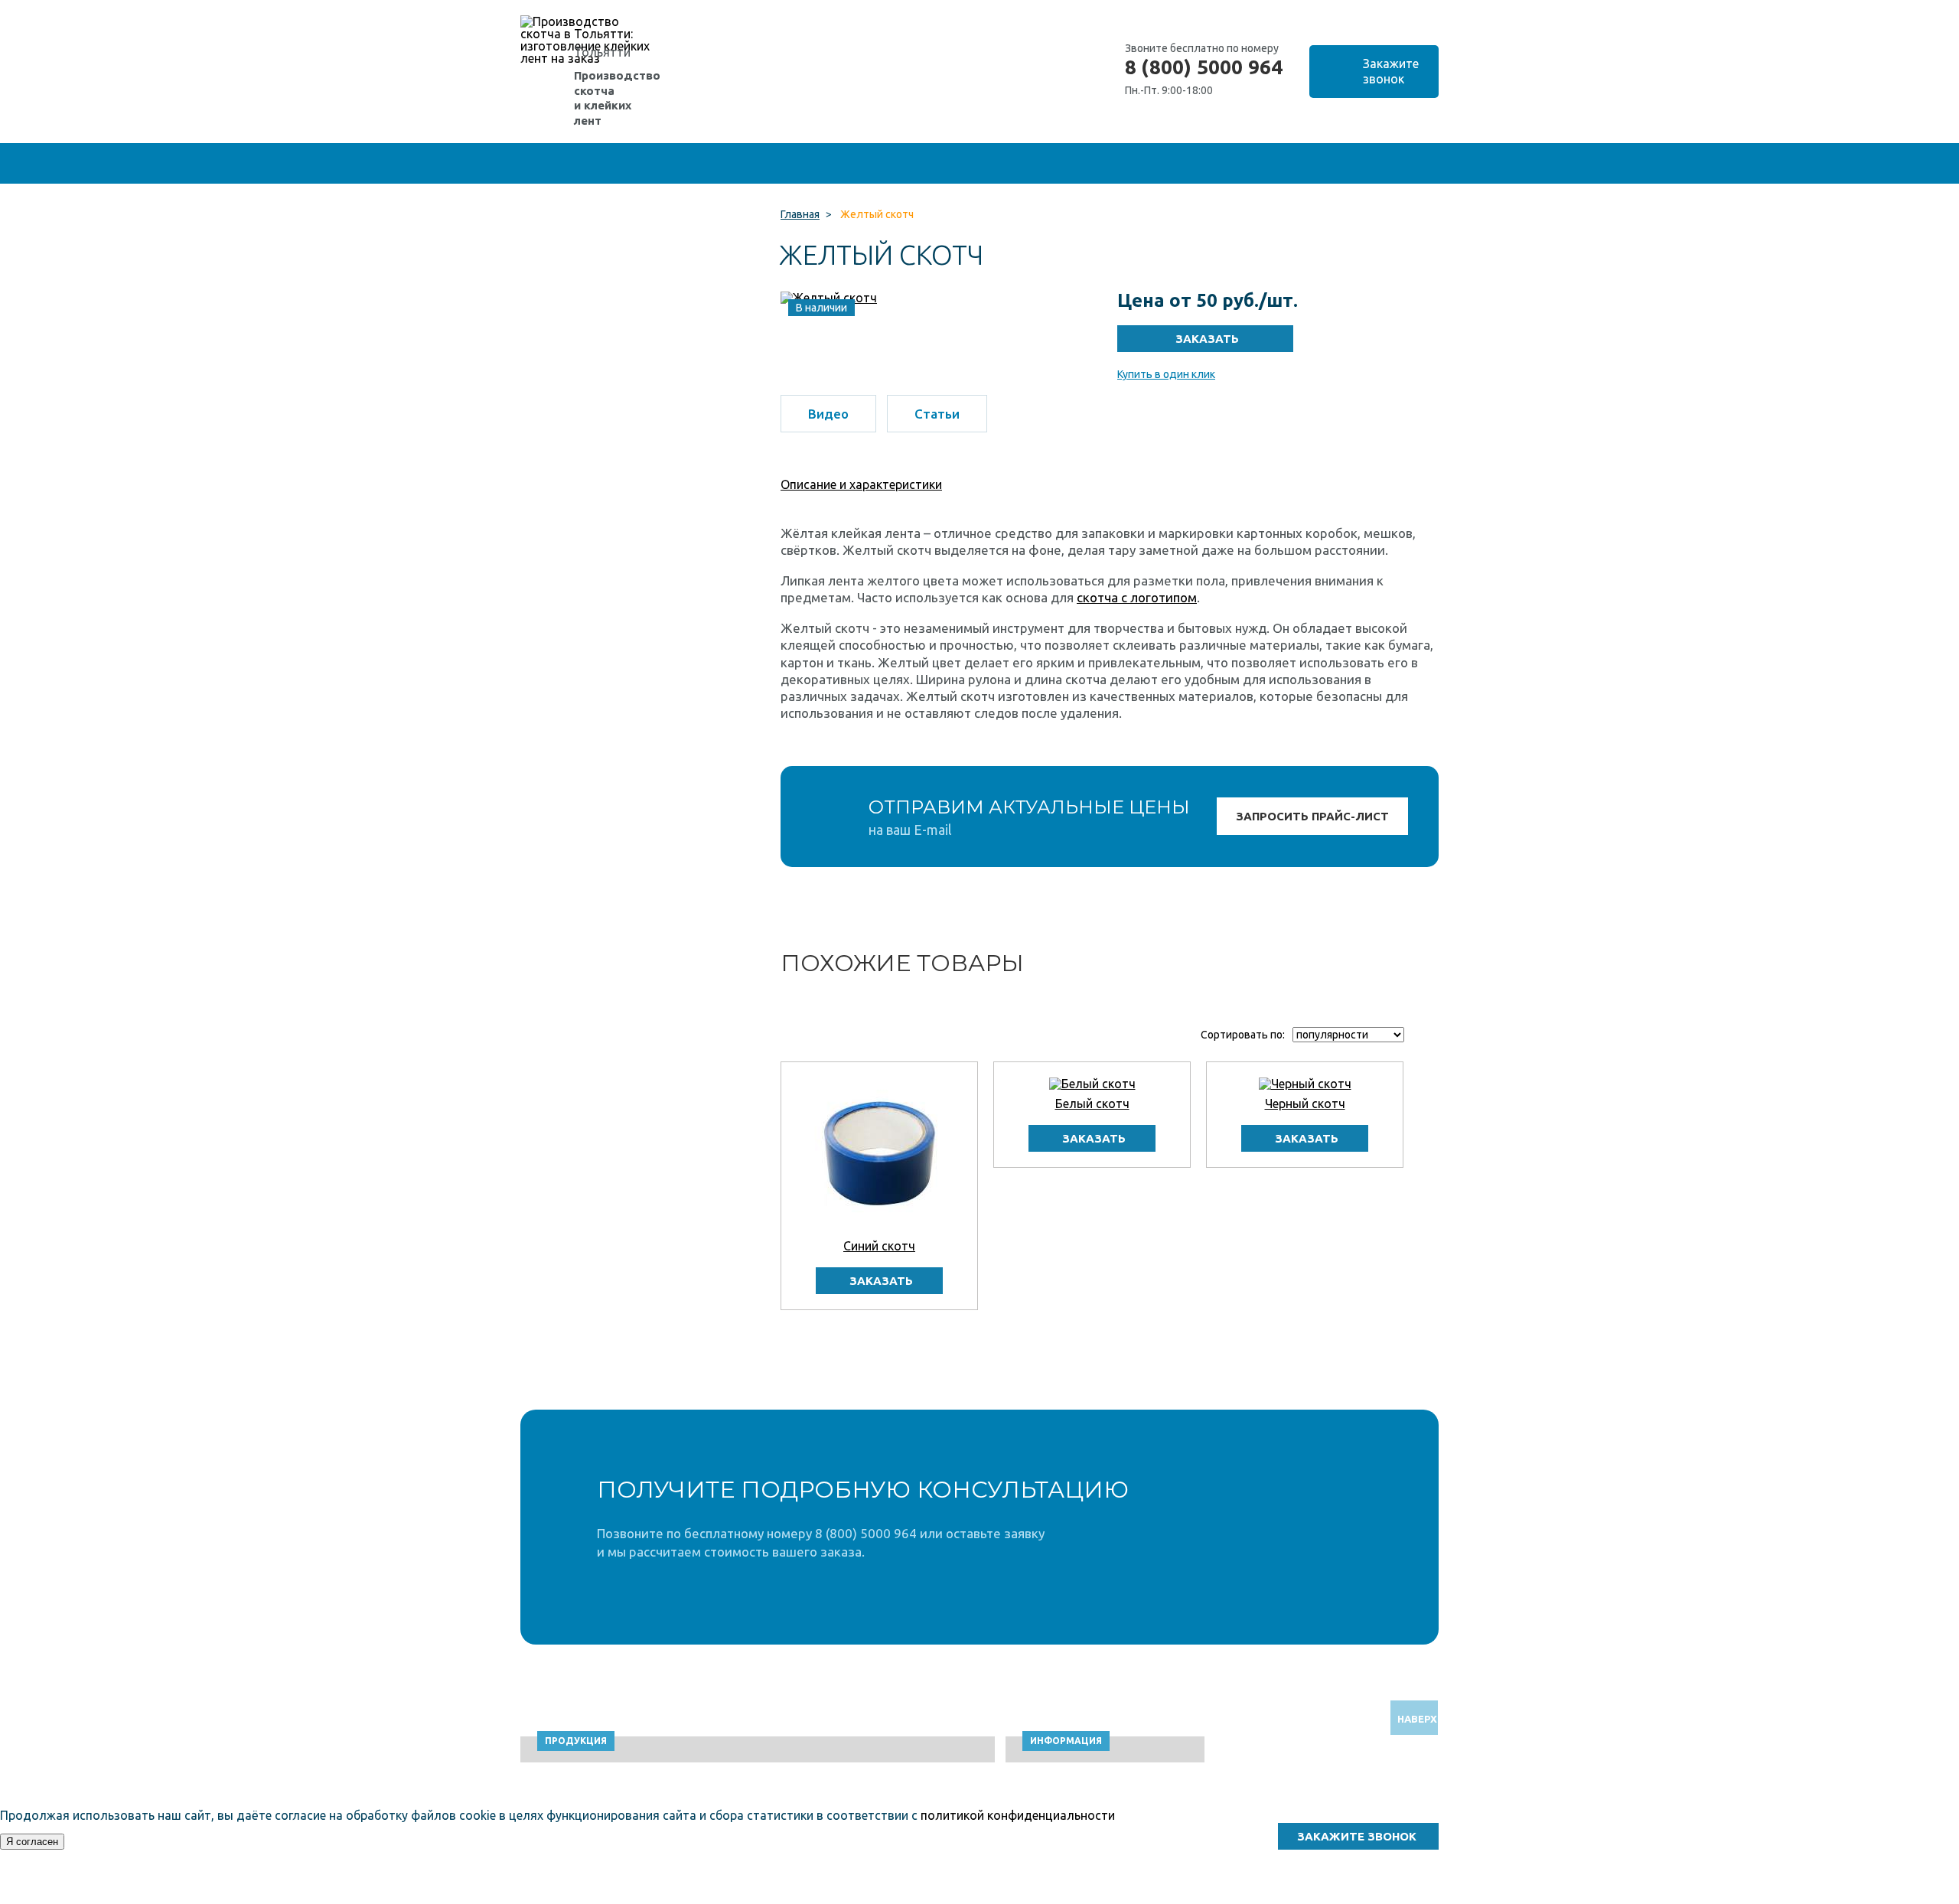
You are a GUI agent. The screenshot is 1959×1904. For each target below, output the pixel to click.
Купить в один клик (1166, 374)
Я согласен (32, 1842)
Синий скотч (879, 1246)
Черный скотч (1305, 1104)
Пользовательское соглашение (1316, 1897)
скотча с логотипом (1137, 597)
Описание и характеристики (861, 484)
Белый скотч (1092, 1104)
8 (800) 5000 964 (1204, 67)
